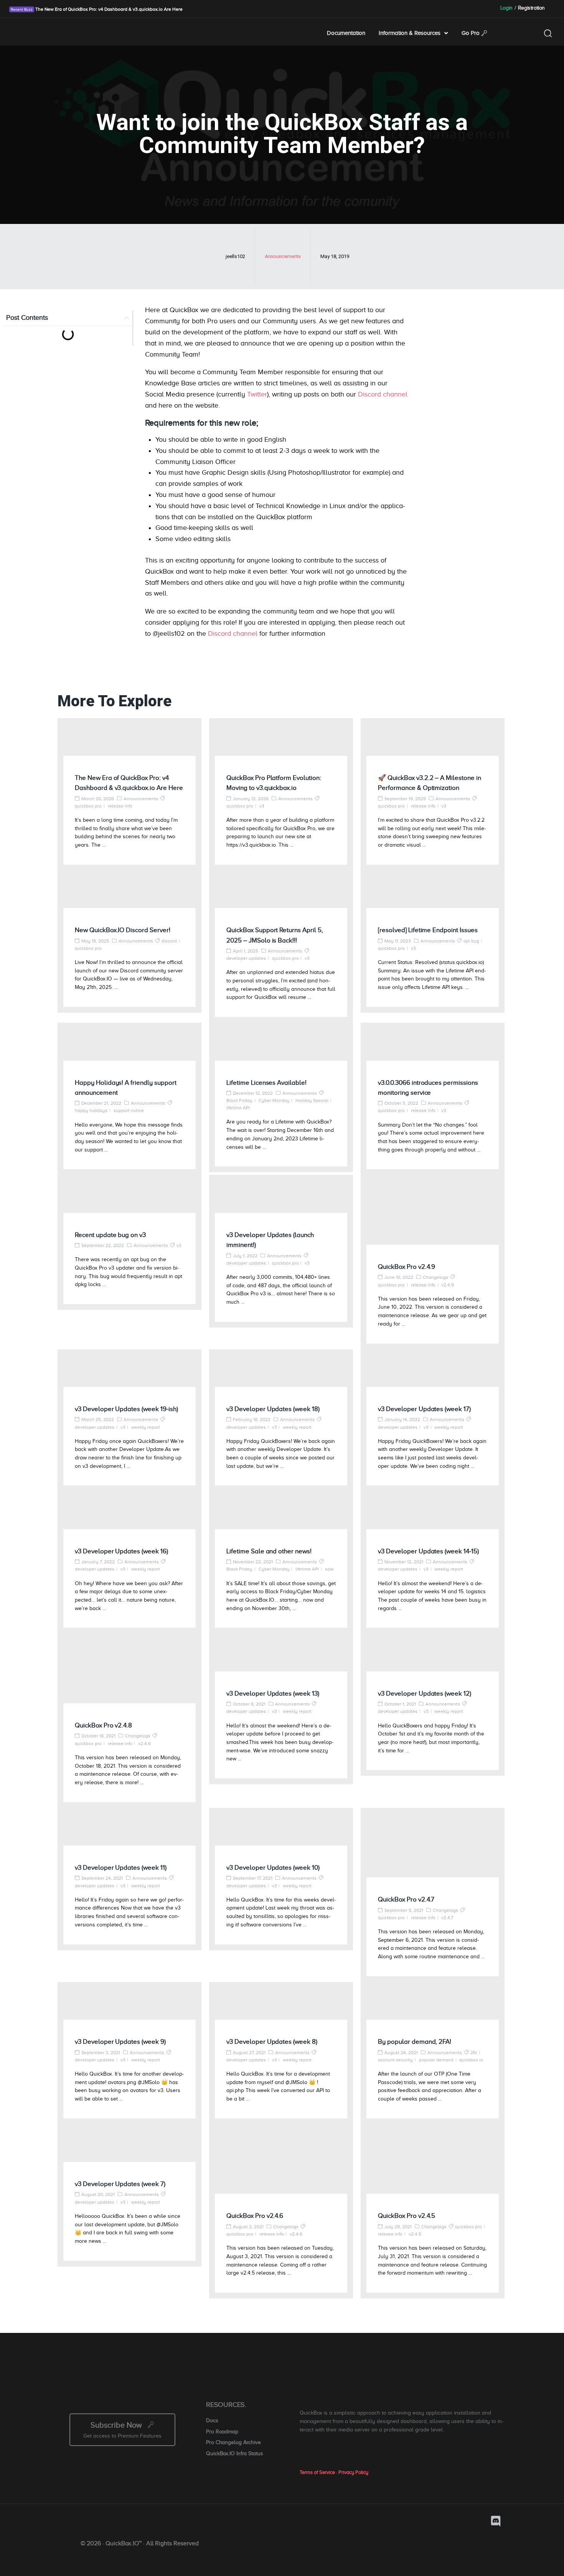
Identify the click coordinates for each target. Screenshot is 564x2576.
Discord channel (383, 394)
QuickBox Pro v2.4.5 (407, 2216)
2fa (474, 2053)
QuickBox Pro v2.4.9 (407, 1267)
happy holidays (91, 1110)
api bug (471, 941)
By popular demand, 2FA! (415, 2042)
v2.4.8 (144, 1744)
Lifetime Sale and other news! (269, 1551)
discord (169, 941)
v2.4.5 (415, 2234)
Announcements (283, 256)
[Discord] (496, 2521)
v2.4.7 (447, 1918)
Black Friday (239, 1100)
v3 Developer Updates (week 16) (121, 1551)
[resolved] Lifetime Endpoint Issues (428, 930)
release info (120, 806)
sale (329, 1569)
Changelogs (435, 1277)
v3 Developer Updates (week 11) (121, 1868)
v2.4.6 (296, 2234)
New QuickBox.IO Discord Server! (123, 930)
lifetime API (238, 1108)
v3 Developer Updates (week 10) (273, 1868)
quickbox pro (88, 806)
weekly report (146, 1427)
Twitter (257, 394)
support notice (129, 1110)
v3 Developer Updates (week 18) (273, 1409)
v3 (262, 806)
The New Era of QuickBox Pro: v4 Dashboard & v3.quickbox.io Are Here (108, 9)
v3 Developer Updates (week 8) (272, 2042)
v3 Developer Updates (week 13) (273, 1693)
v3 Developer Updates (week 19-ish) (126, 1409)
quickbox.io (471, 2060)
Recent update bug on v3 (110, 1235)
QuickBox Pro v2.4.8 (103, 1725)
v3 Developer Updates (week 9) (120, 2042)
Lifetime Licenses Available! (266, 1083)
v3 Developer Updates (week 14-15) (428, 1551)
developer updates (246, 958)
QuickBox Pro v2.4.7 (406, 1899)
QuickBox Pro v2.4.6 (255, 2216)
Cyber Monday (274, 1100)
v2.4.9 (448, 1285)
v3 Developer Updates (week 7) (120, 2184)
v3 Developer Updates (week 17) (424, 1409)
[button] (127, 318)
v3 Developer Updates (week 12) (425, 1693)
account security (395, 2060)
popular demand (436, 2060)
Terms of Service (317, 2472)
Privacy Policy (353, 2472)
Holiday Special (312, 1100)
